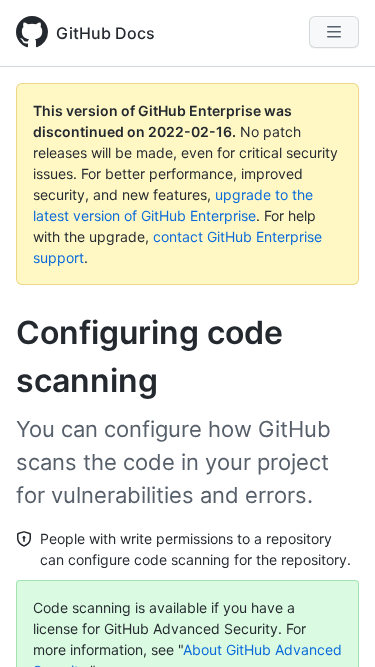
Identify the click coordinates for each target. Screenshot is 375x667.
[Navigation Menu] (334, 32)
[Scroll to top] (331, 623)
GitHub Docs (105, 33)
